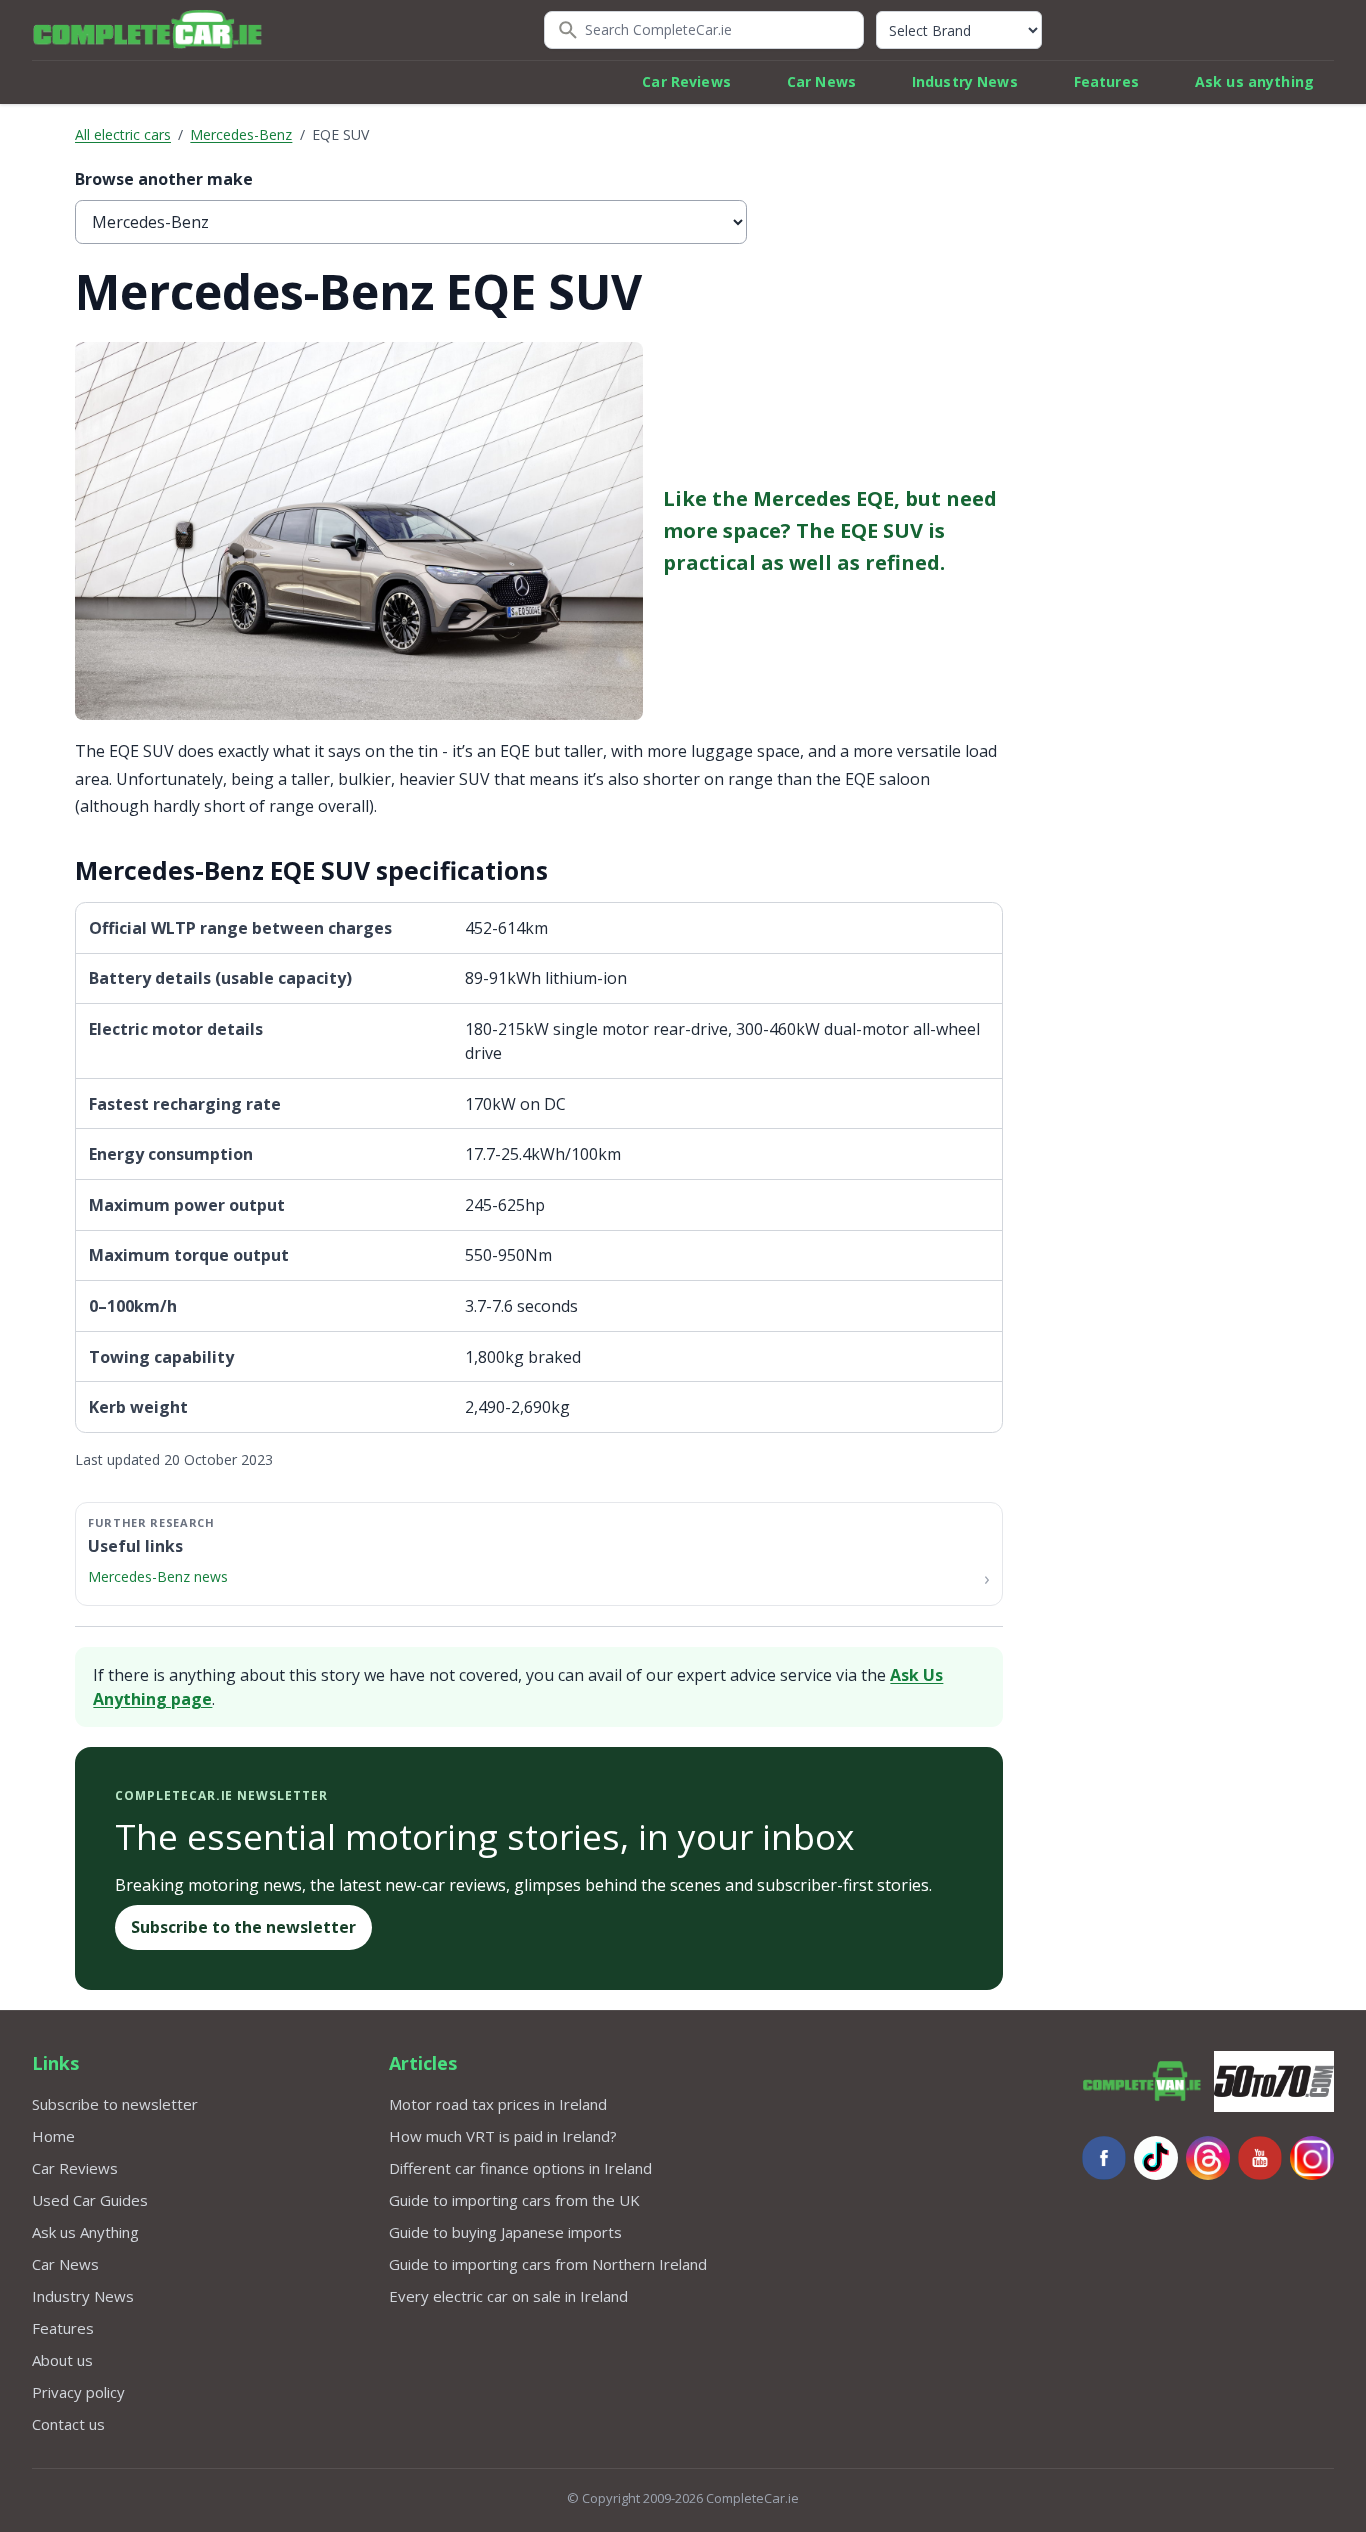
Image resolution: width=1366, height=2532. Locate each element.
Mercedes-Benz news (158, 1576)
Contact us (68, 2424)
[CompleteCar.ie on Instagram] (1312, 2158)
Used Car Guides (90, 2200)
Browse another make (164, 179)
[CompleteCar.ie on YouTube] (1260, 2158)
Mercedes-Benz (241, 134)
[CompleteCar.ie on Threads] (1208, 2158)
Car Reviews (686, 81)
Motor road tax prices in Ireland (498, 2104)
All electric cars (123, 134)
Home (53, 2136)
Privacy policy (78, 2392)
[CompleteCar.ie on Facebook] (1104, 2158)
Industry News (965, 81)
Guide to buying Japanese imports (505, 2232)
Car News (821, 81)
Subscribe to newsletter (115, 2104)
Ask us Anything (85, 2232)
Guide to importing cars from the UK (514, 2200)
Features (1106, 81)
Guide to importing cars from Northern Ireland (548, 2264)
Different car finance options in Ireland (520, 2168)
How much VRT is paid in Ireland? (503, 2136)
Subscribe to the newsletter (243, 1927)
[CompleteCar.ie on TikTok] (1156, 2158)
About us (62, 2360)
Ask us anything (1254, 81)
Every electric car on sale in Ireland (508, 2296)
